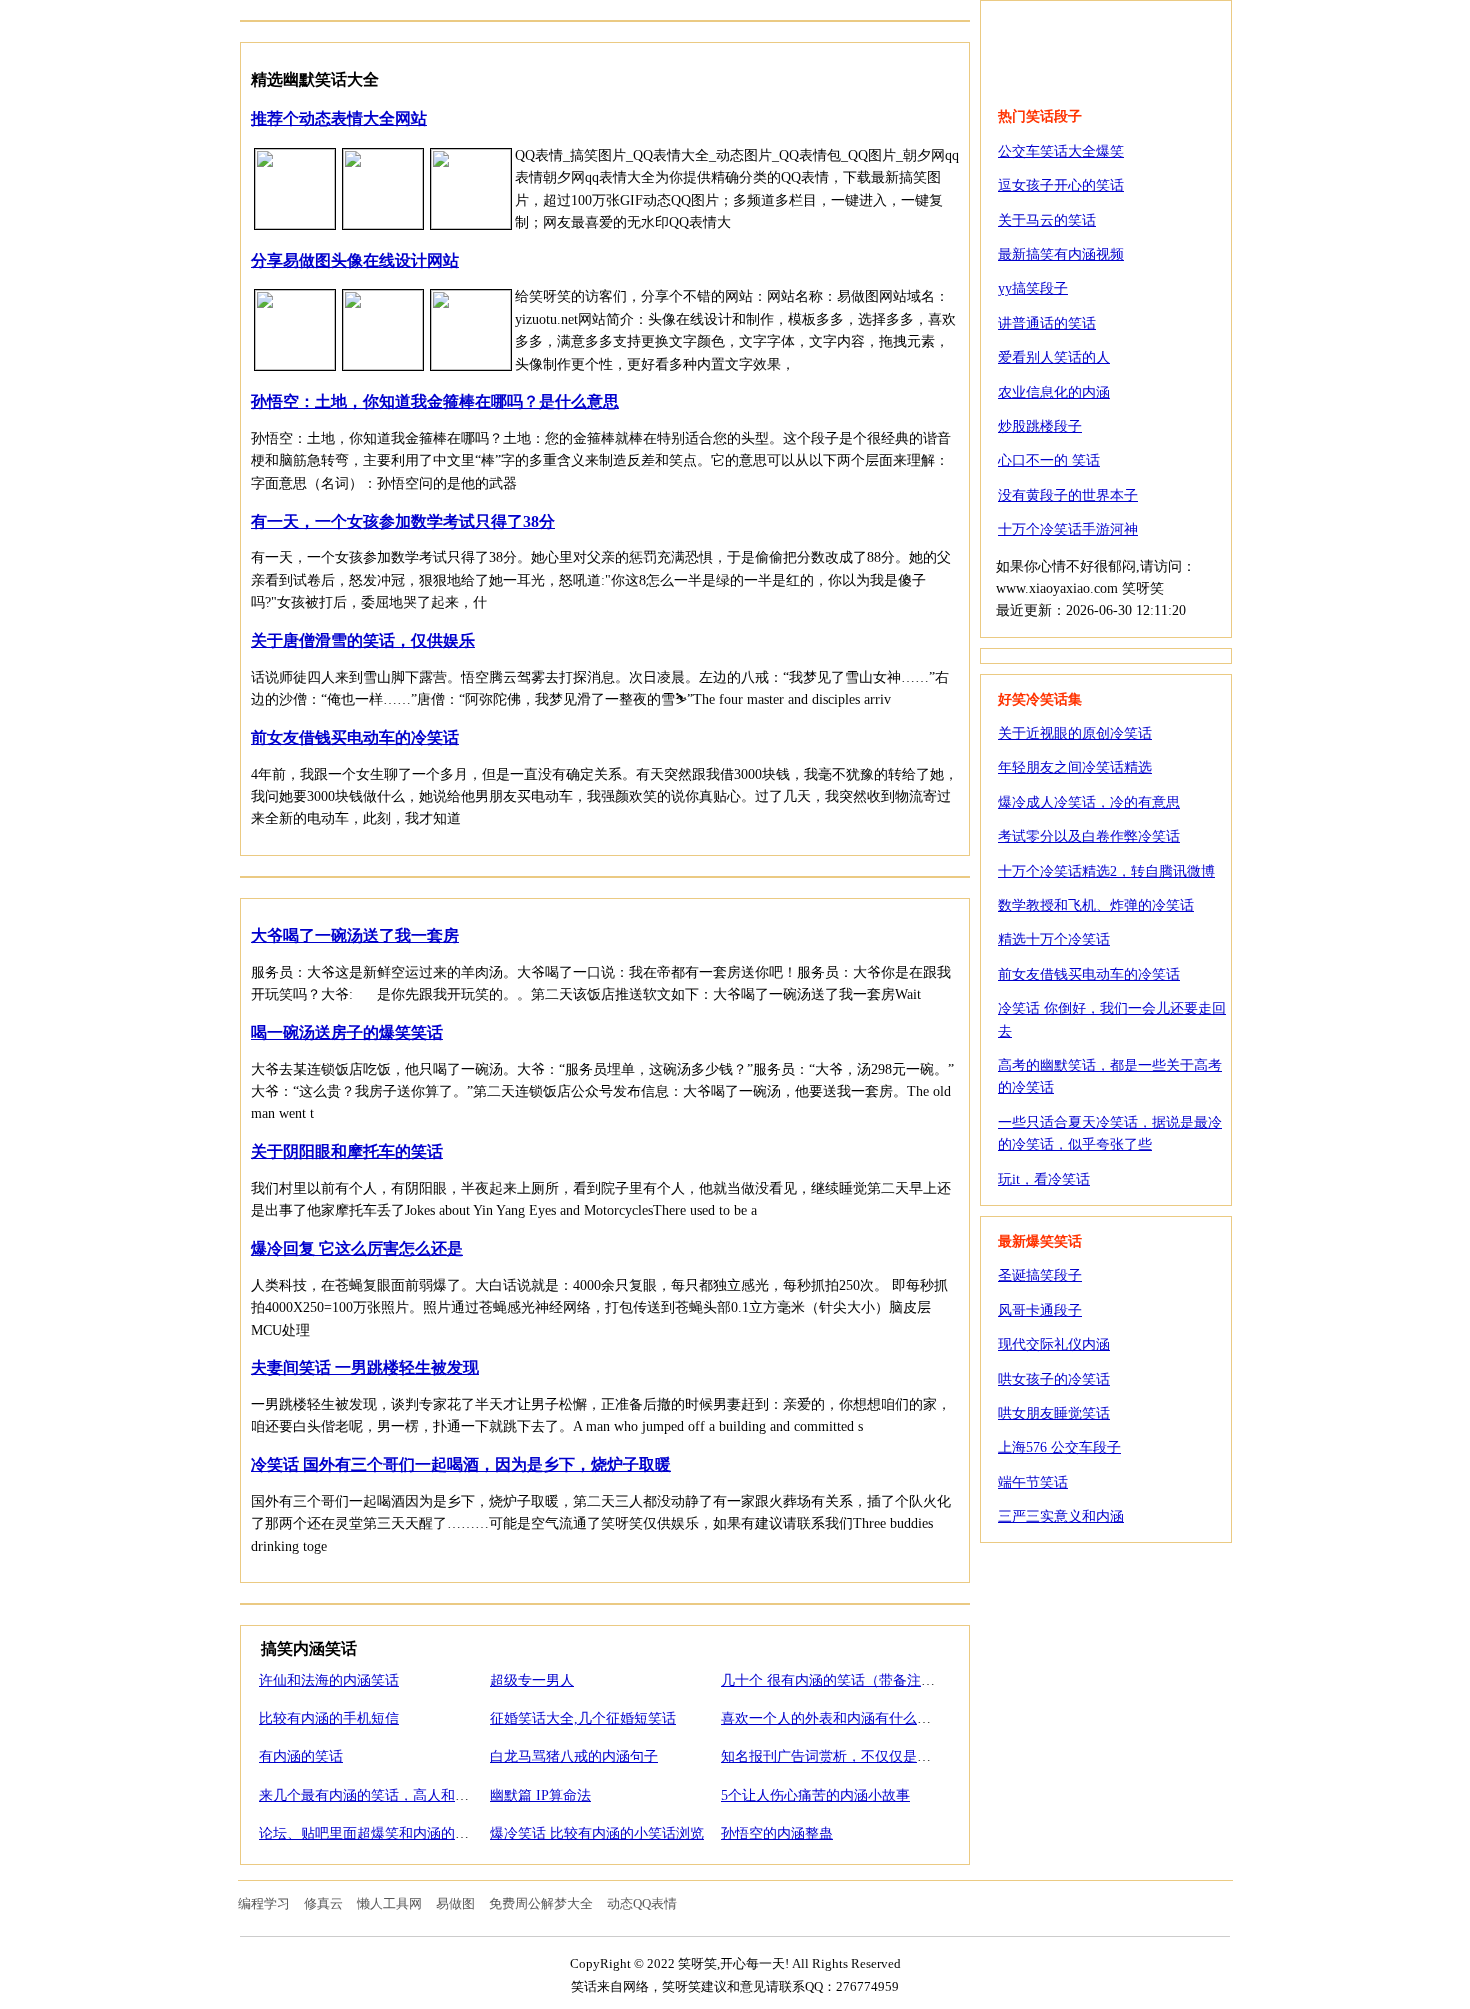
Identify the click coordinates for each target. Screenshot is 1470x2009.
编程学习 (264, 1903)
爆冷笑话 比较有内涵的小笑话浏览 (597, 1833)
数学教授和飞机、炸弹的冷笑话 (1096, 905)
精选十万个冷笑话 (1054, 939)
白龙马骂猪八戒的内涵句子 (574, 1756)
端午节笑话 (1033, 1482)
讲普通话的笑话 (1047, 323)
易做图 (455, 1903)
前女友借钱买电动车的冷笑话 (355, 737)
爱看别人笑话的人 (1054, 357)
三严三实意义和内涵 (1061, 1516)
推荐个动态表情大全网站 (339, 118)
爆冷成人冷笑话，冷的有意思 (1089, 802)
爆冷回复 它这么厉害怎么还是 (357, 1248)
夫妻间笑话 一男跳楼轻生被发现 (365, 1367)
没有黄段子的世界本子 (1068, 495)
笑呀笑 (1106, 42)
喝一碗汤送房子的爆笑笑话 (347, 1032)
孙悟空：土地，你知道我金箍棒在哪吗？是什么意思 (435, 401)
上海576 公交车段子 (1059, 1447)
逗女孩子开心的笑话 (1061, 185)
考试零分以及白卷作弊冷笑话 (1089, 836)
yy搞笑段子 (1033, 288)
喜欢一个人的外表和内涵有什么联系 (833, 1718)
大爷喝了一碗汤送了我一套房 (355, 935)
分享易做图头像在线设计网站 (355, 260)
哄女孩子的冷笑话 (1054, 1379)
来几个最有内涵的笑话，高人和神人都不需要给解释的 (427, 1795)
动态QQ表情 (642, 1903)
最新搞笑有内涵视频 (1061, 254)
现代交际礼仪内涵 (1054, 1344)
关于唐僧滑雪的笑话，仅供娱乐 (363, 640)
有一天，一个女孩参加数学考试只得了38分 (403, 521)
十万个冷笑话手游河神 (1068, 529)
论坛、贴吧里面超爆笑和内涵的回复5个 (381, 1833)
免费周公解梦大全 (541, 1903)
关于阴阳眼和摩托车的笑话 (347, 1151)
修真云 (323, 1903)
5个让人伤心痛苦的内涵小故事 (815, 1795)
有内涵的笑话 (301, 1756)
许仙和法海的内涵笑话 (329, 1680)
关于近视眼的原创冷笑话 (1075, 733)
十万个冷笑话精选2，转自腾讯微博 (1106, 871)
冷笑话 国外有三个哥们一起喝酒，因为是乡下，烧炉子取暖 (461, 1464)
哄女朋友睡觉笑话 (1054, 1413)
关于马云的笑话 (1047, 220)
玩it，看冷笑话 (1044, 1179)
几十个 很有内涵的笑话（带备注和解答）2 (852, 1680)
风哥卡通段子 (1040, 1310)
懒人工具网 (389, 1903)
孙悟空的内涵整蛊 (777, 1833)
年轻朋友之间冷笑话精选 (1075, 767)
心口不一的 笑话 (1049, 460)
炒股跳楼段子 (1040, 426)
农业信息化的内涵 (1054, 392)
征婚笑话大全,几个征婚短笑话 (583, 1718)
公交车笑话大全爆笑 (1061, 151)
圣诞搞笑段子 (1040, 1275)
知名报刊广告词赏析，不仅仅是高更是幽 (847, 1756)
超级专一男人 (532, 1680)
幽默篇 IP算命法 (540, 1795)
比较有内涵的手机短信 (329, 1718)
